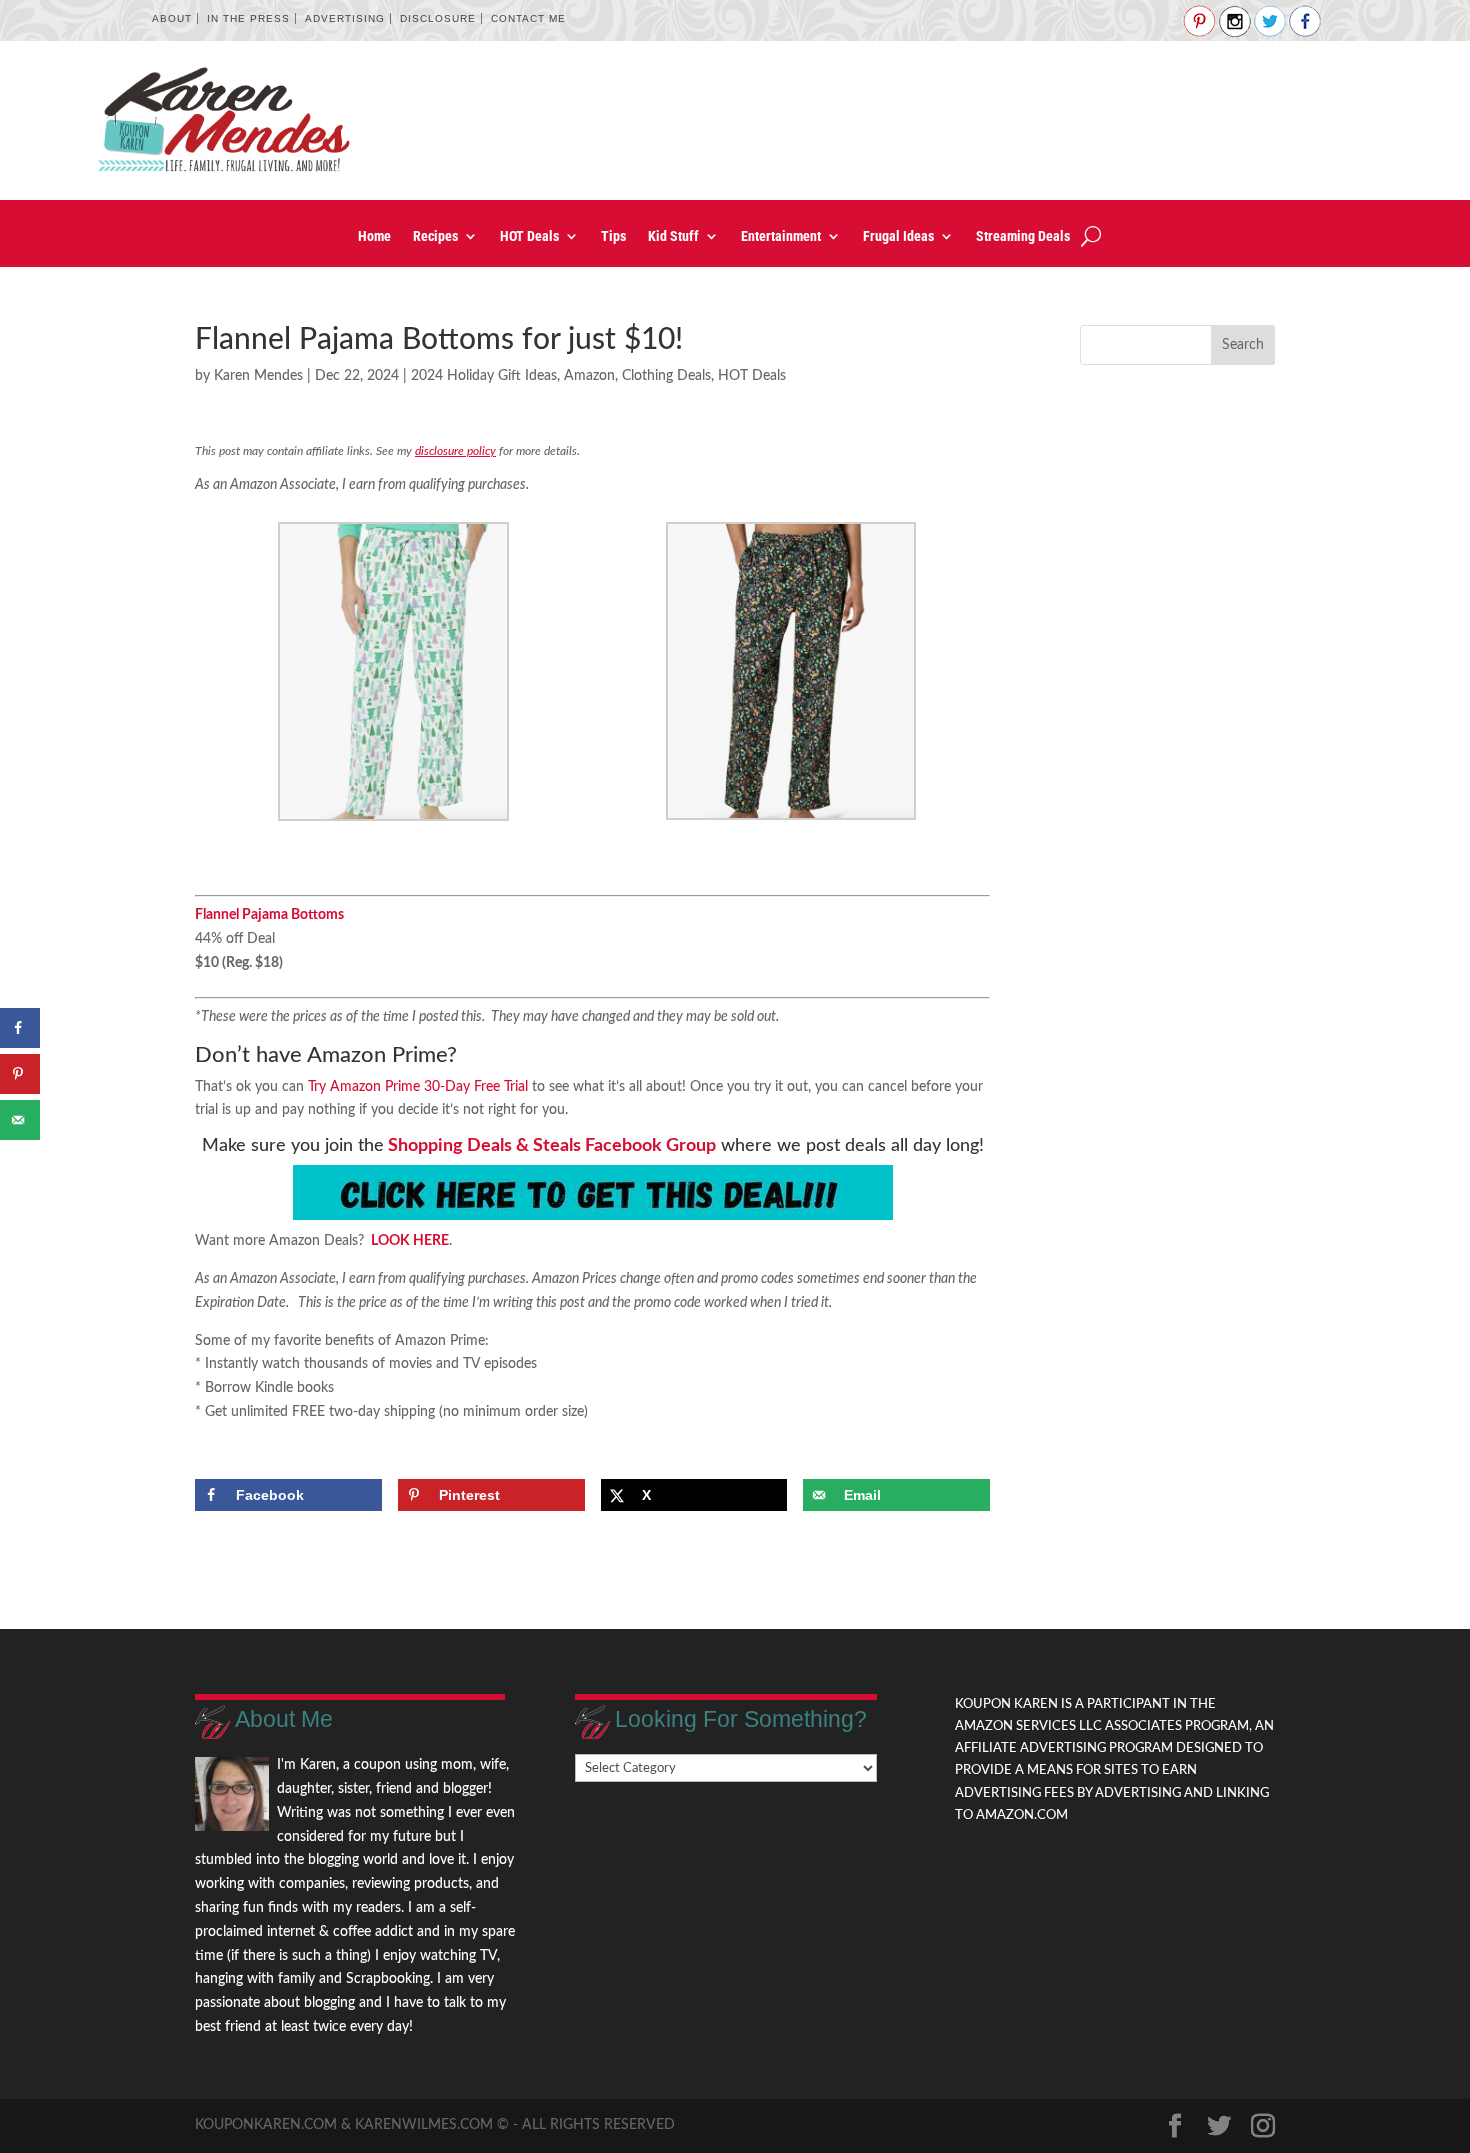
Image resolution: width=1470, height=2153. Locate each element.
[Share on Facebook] (20, 1028)
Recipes (435, 236)
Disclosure (438, 18)
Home (374, 236)
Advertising (345, 18)
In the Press (248, 18)
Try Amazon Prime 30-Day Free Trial (418, 1087)
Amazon (589, 376)
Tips (613, 236)
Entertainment (781, 236)
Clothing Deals (666, 376)
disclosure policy (455, 451)
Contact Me (528, 18)
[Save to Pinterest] (20, 1074)
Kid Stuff (673, 236)
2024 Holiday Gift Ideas (484, 376)
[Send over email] (20, 1120)
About (172, 18)
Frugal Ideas (898, 236)
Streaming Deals (1023, 236)
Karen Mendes (258, 376)
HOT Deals (529, 236)
